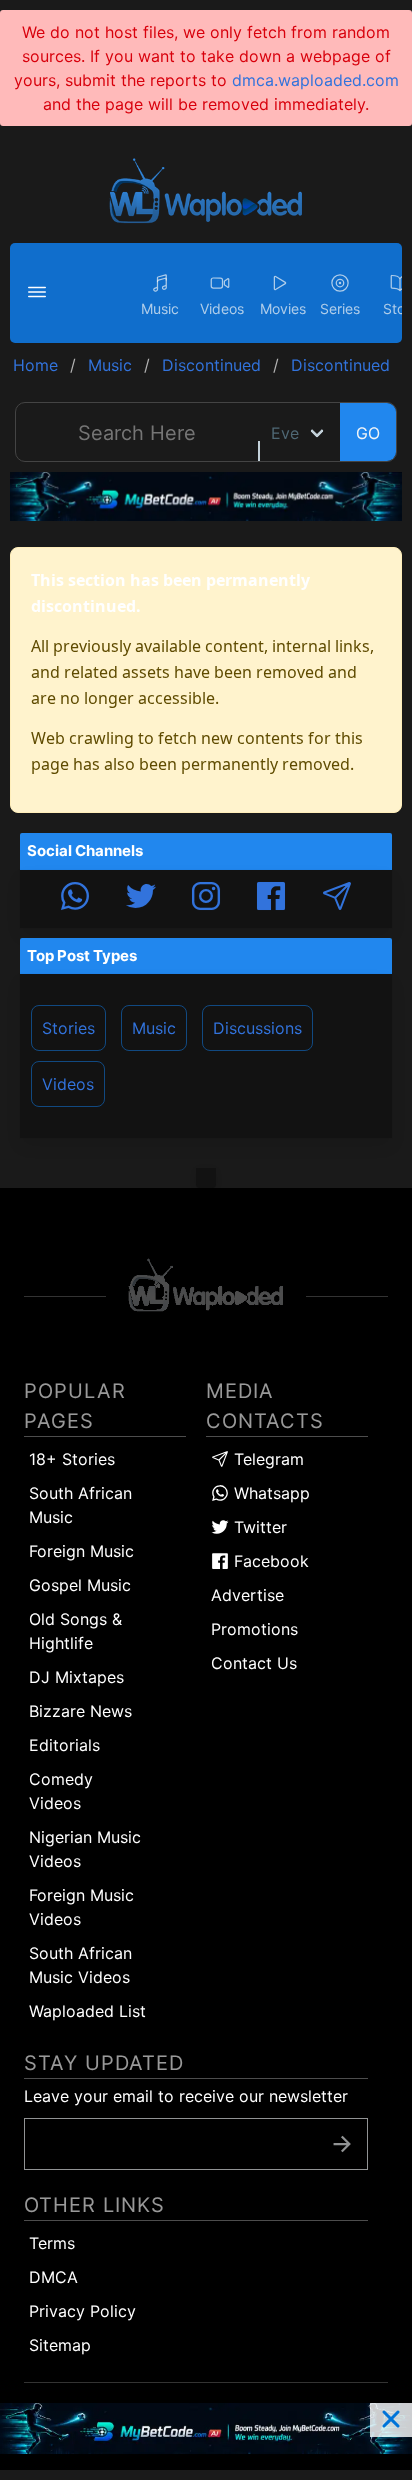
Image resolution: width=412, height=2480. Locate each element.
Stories (68, 1028)
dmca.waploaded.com (315, 80)
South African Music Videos (80, 1965)
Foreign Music (81, 1551)
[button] (40, 293)
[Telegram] (337, 899)
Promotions (254, 1629)
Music (154, 1028)
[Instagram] (206, 899)
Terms (52, 2243)
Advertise (247, 1595)
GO (368, 433)
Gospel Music (80, 1585)
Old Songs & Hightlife (75, 1631)
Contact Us (254, 1663)
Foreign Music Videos (81, 1907)
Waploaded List (87, 2011)
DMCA (53, 2277)
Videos (68, 1084)
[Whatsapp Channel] (75, 899)
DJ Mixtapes (76, 1677)
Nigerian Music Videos (85, 1849)
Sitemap (60, 2345)
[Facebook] (271, 899)
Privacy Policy (82, 2311)
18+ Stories (72, 1459)
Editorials (64, 1745)
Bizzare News (80, 1711)
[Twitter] (141, 899)
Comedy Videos (61, 1791)
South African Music (80, 1505)
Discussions (257, 1028)
